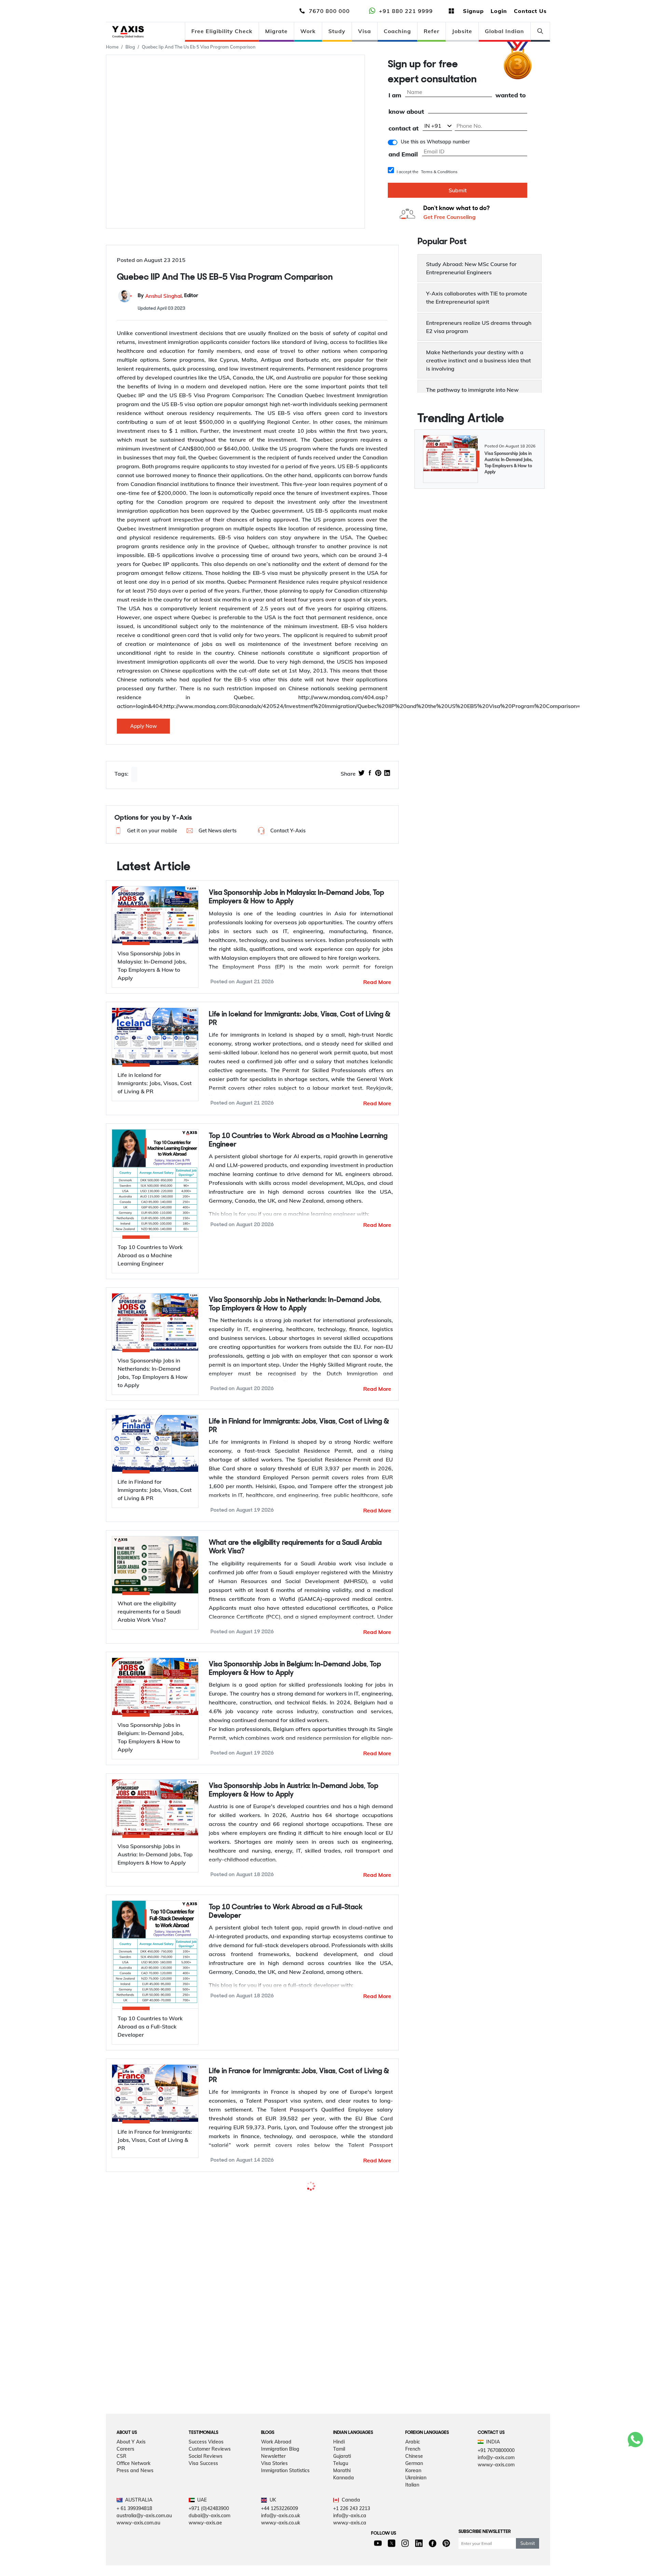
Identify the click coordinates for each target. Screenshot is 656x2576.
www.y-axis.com (496, 2532)
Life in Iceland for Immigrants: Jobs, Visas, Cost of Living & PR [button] (300, 1019)
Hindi (339, 2509)
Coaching (397, 31)
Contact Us (530, 11)
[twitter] (361, 774)
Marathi (342, 2538)
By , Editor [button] (168, 296)
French (413, 2517)
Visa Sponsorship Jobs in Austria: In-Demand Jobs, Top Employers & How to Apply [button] (293, 1790)
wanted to (511, 95)
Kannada (344, 2545)
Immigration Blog (280, 2517)
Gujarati (342, 2524)
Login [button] (499, 11)
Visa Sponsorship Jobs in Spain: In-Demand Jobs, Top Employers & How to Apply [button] (291, 2197)
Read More (377, 982)
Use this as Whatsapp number (435, 142)
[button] (145, 831)
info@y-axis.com (496, 2525)
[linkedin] (387, 774)
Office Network (133, 2531)
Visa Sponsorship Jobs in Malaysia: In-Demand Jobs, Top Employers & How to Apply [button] (296, 897)
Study (337, 31)
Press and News (135, 2538)
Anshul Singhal (163, 296)
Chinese (414, 2524)
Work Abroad (276, 2509)
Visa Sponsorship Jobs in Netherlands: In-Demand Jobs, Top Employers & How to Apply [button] (295, 1304)
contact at (404, 129)
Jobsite (462, 31)
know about (406, 112)
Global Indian (504, 31)
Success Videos (206, 2509)
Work (308, 31)
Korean (413, 2538)
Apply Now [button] (143, 726)
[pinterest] (378, 774)
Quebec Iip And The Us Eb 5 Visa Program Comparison (199, 47)
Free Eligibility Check (222, 31)
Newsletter (273, 2524)
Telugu (341, 2531)
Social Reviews (206, 2524)
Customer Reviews (210, 2517)
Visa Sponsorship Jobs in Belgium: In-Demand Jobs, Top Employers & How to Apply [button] (295, 1669)
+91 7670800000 (496, 2518)
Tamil (339, 2517)
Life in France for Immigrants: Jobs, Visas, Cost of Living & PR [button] (299, 2076)
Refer (432, 31)
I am (395, 95)
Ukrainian (416, 2545)
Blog (130, 47)
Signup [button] (473, 11)
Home (112, 47)
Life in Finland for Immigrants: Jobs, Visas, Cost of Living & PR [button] (299, 1426)
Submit (458, 190)
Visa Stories (274, 2531)
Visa (365, 31)
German (414, 2531)
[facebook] (370, 774)
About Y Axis (131, 2509)
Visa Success (203, 2531)
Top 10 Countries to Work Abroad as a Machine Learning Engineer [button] (298, 1140)
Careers (125, 2517)
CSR (121, 2524)
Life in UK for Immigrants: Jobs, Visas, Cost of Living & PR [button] (297, 2335)
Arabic (413, 2509)
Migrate (276, 31)
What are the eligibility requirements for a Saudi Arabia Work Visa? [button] (295, 1547)
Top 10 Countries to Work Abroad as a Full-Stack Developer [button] (286, 1912)
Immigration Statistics (285, 2538)
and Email (403, 155)
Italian (412, 2552)
